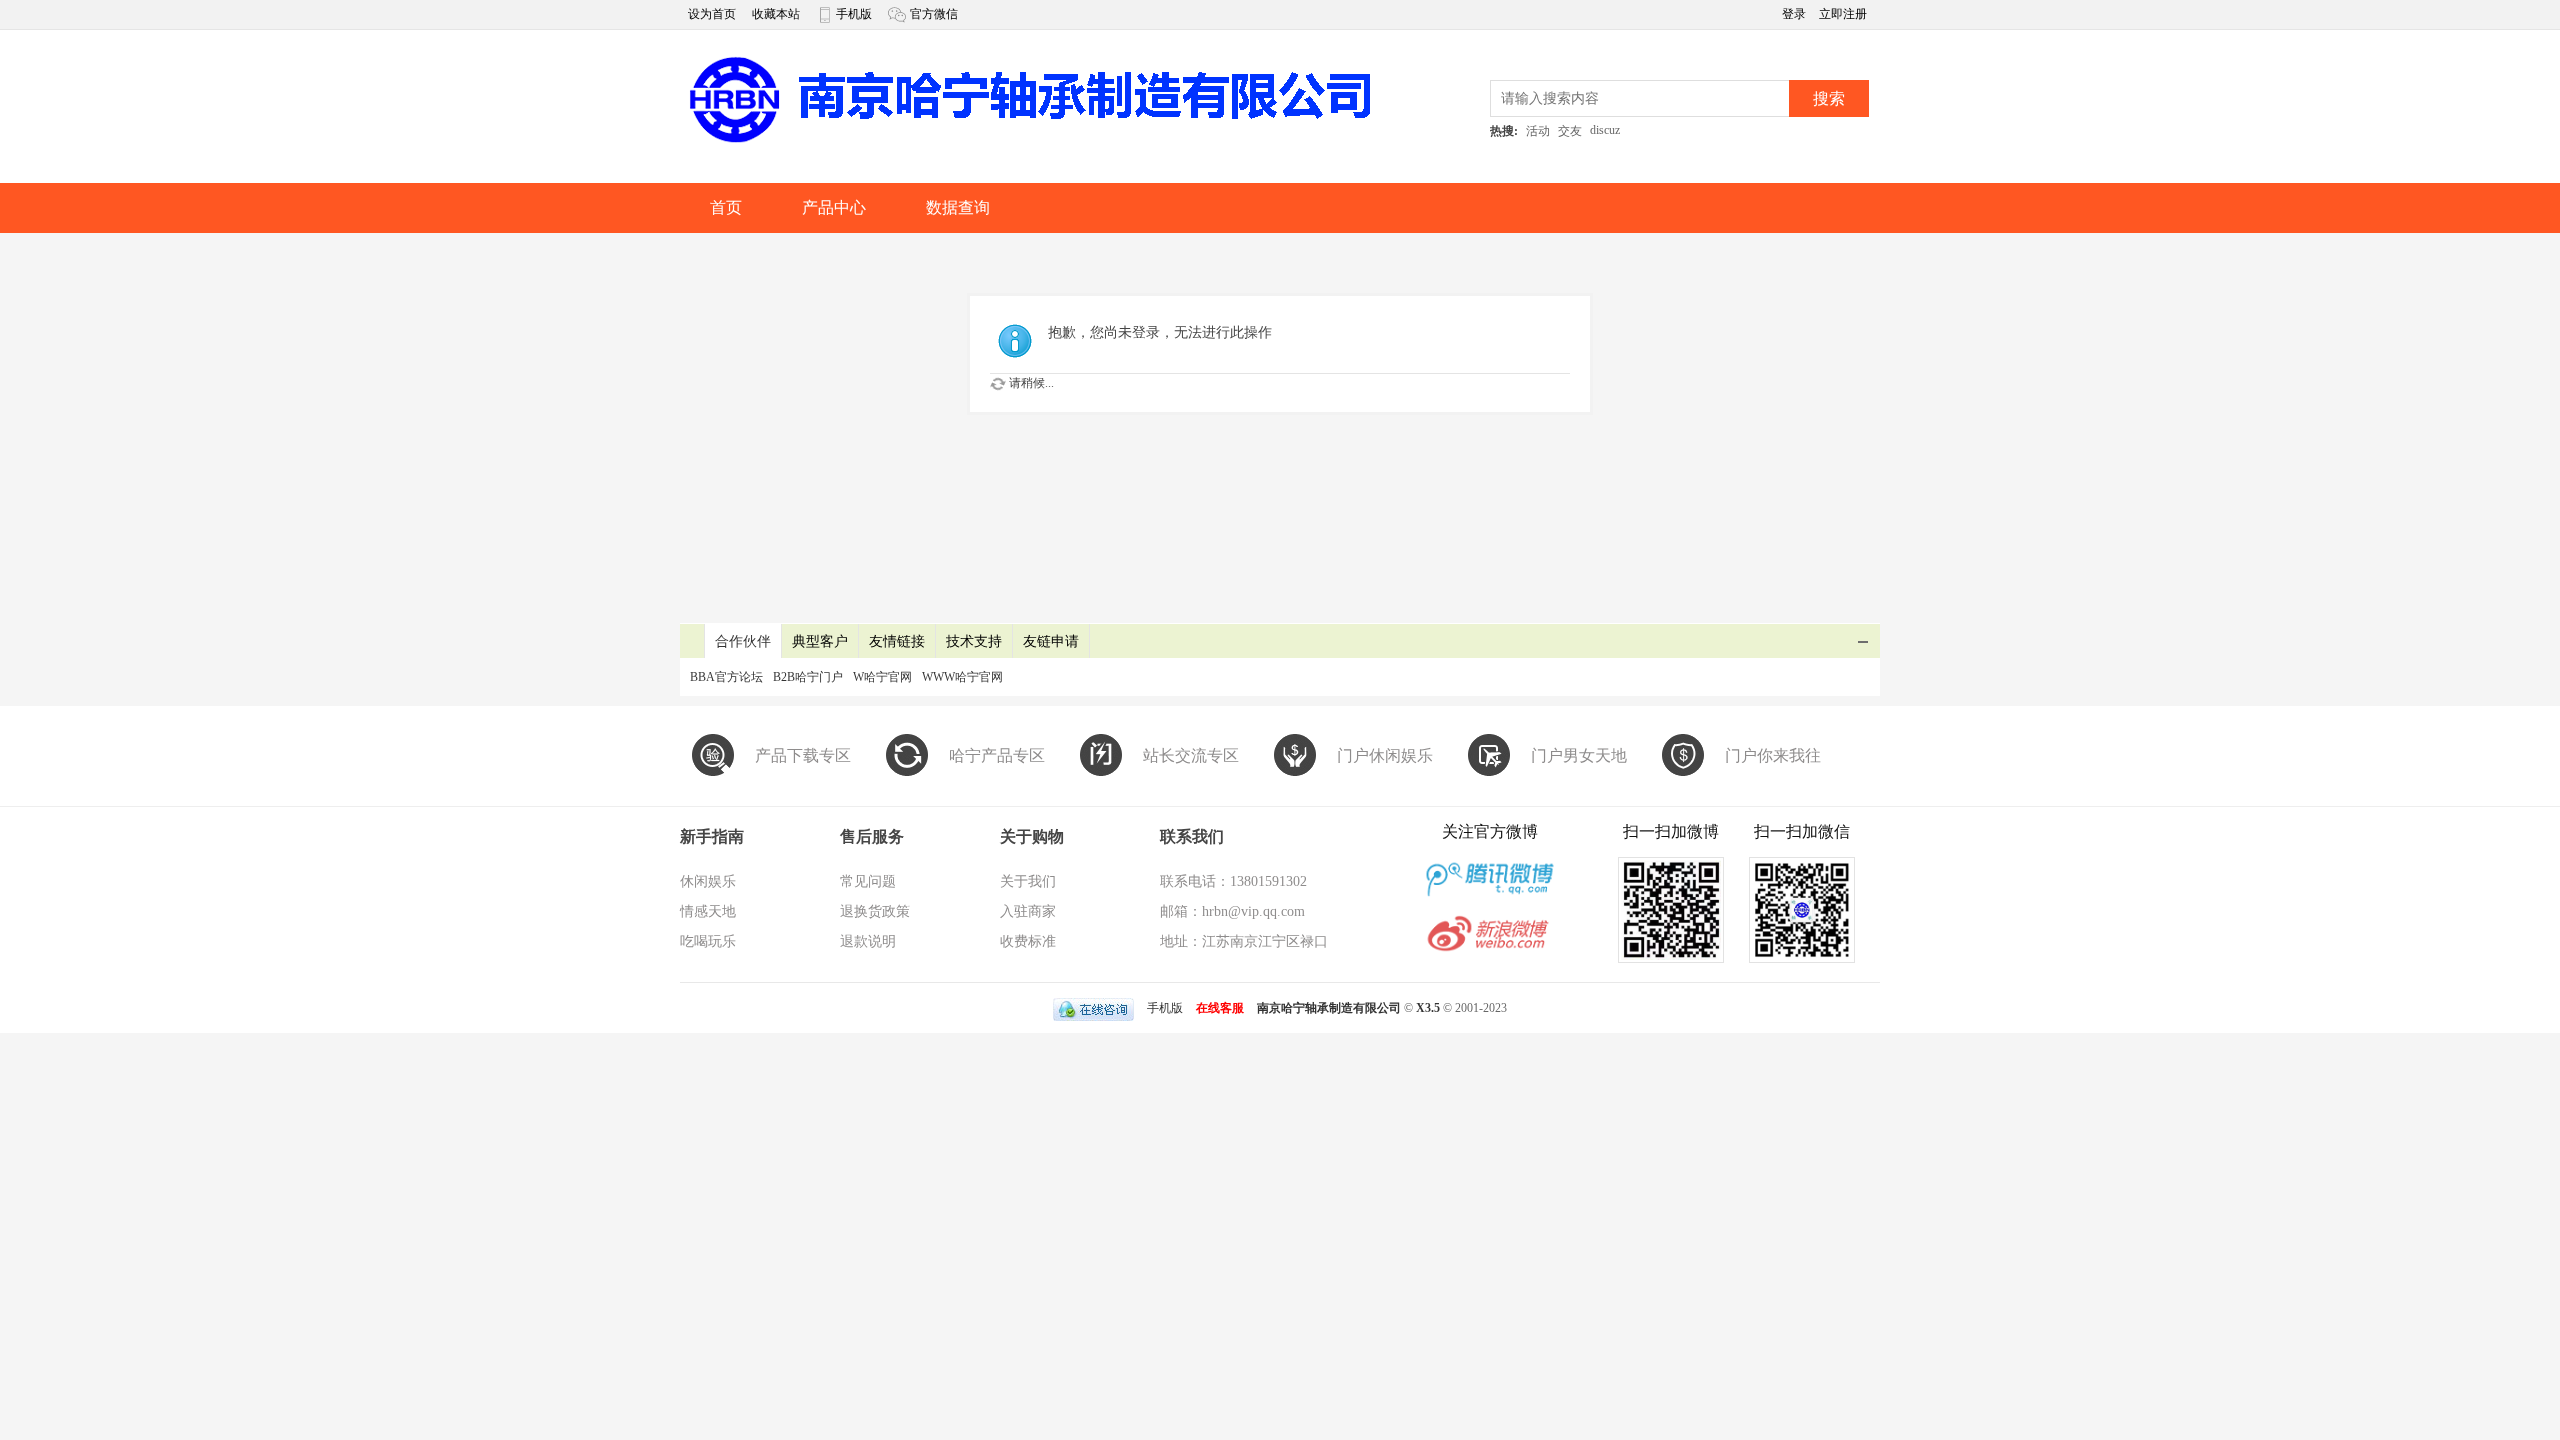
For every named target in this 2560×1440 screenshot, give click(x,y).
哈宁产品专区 (997, 755)
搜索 (1829, 98)
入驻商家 (1028, 911)
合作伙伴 (743, 641)
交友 (1570, 131)
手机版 (854, 14)
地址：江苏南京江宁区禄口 (1244, 941)
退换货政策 (875, 911)
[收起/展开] (1863, 642)
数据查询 (958, 207)
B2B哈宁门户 (808, 677)
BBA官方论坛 (726, 677)
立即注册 (1843, 14)
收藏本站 (776, 14)
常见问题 (868, 881)
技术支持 (974, 641)
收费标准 (1028, 941)
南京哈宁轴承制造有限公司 (1329, 1008)
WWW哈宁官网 (962, 677)
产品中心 (834, 207)
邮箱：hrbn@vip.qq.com (1232, 911)
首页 (726, 207)
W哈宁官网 (882, 677)
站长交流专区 (1191, 755)
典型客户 (820, 641)
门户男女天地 (1579, 755)
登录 (1795, 14)
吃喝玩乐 (708, 941)
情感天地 (708, 911)
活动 (1538, 131)
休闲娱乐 (708, 881)
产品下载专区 (803, 755)
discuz (1605, 130)
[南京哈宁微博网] (1030, 141)
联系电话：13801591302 (1233, 881)
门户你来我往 (1773, 755)
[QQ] (1093, 1008)
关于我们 (1028, 881)
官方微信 (934, 14)
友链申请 (1051, 641)
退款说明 (868, 941)
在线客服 (1220, 1008)
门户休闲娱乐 (1385, 755)
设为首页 (712, 14)
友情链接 (897, 641)
